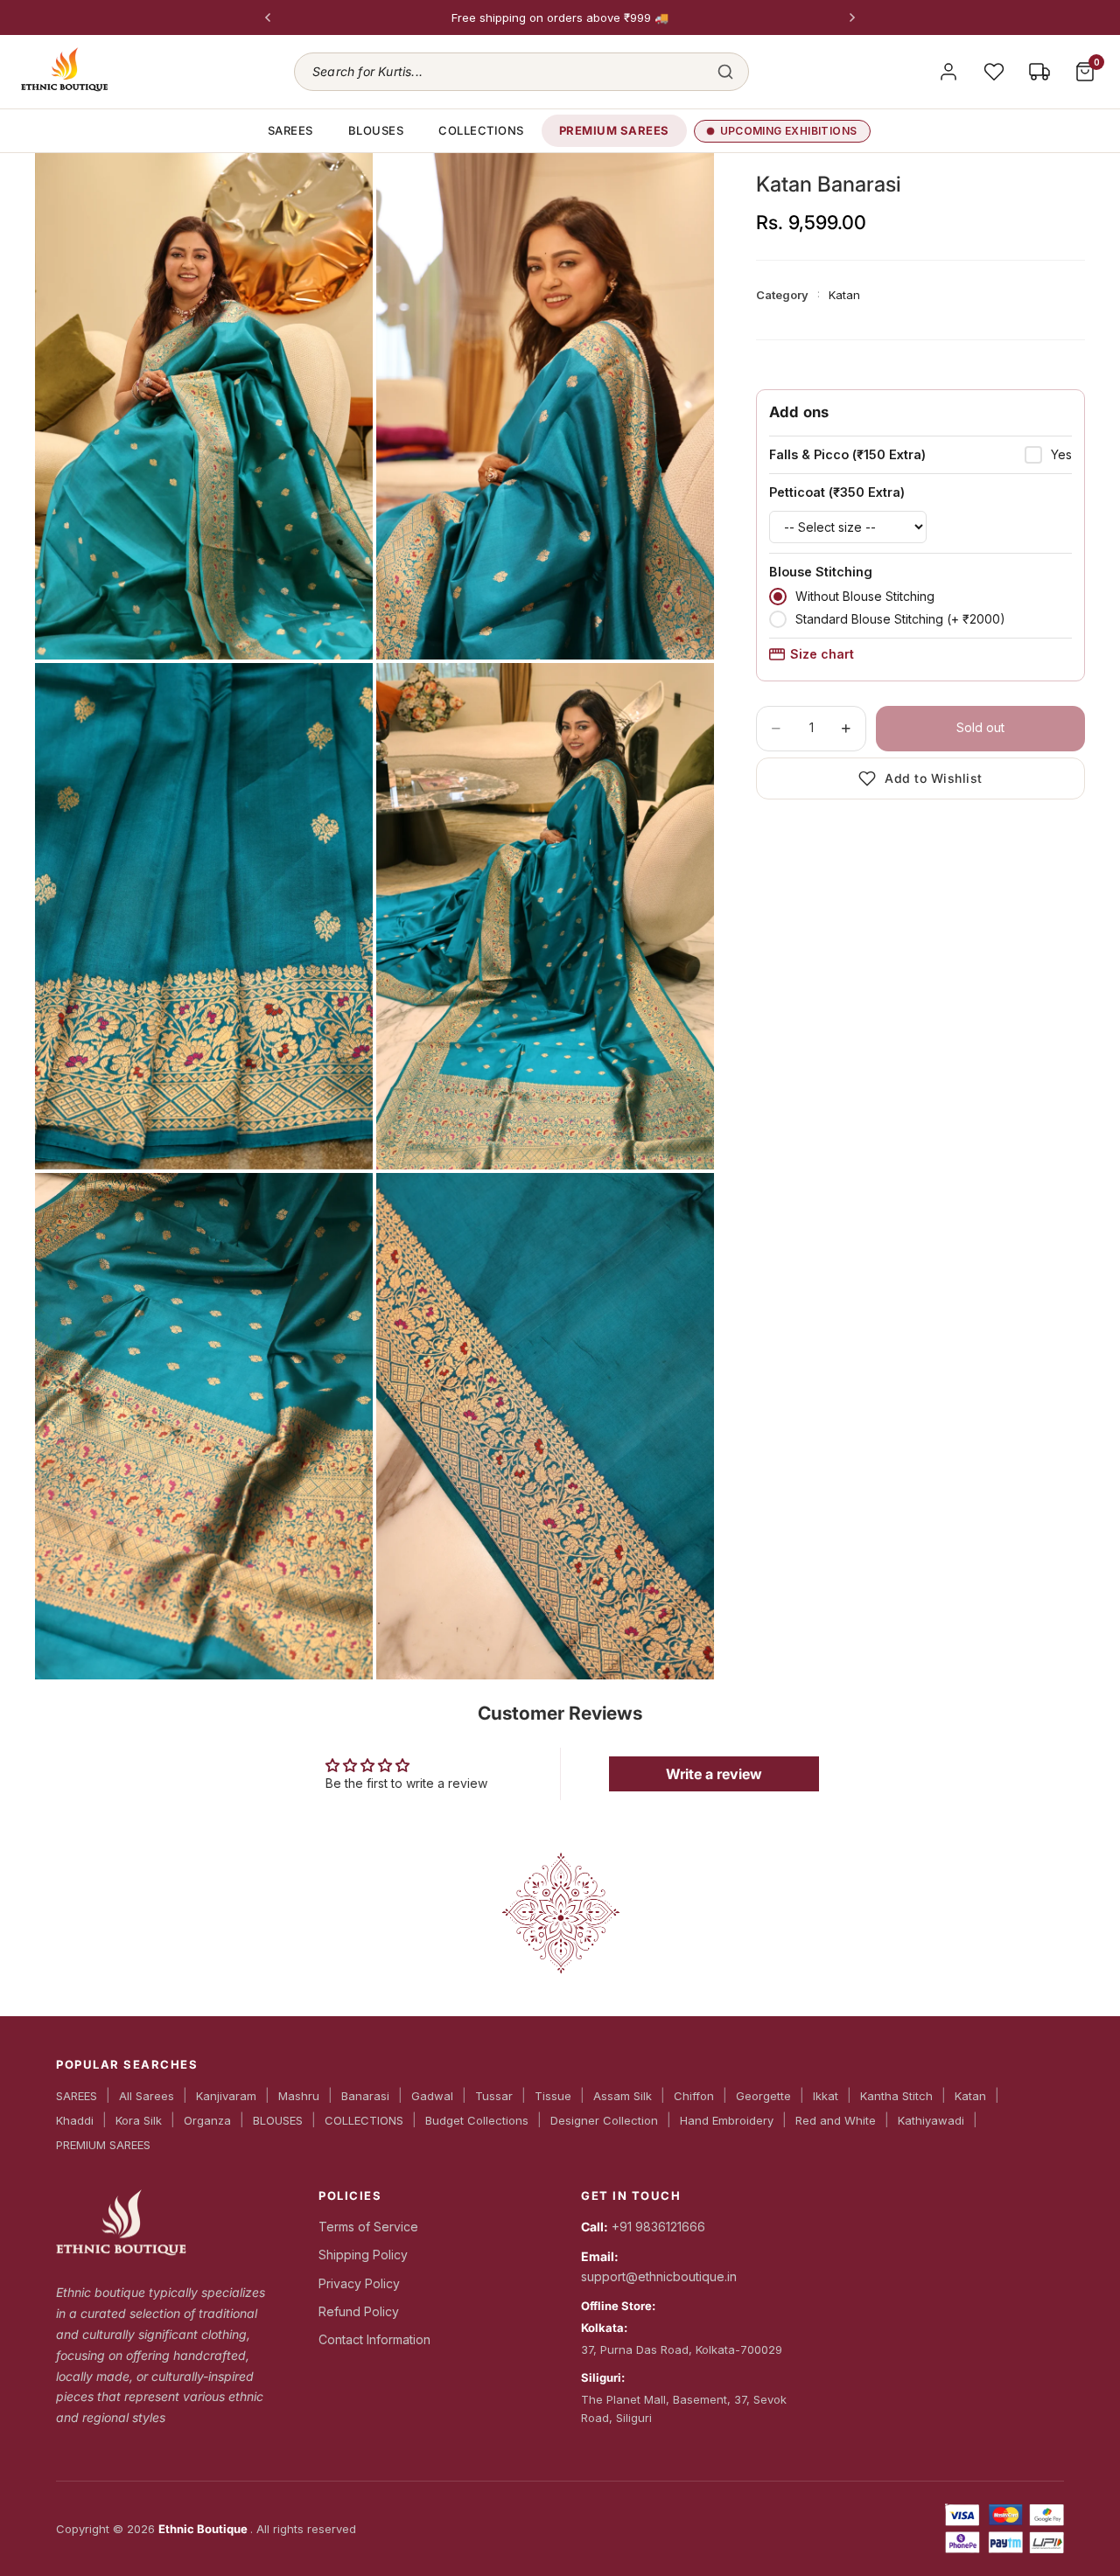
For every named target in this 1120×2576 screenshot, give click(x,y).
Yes (1061, 454)
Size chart (822, 654)
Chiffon (694, 2096)
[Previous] (268, 17)
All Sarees (147, 2096)
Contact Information (374, 2339)
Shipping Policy (363, 2255)
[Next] (852, 17)
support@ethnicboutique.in (659, 2276)
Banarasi (365, 2096)
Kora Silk (139, 2120)
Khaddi (75, 2120)
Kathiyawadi (931, 2120)
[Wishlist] (994, 72)
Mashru (299, 2096)
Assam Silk (623, 2096)
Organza (207, 2120)
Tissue (553, 2096)
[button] (521, 72)
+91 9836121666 (658, 2227)
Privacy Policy (359, 2283)
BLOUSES (376, 130)
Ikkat (826, 2096)
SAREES (290, 130)
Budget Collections (477, 2120)
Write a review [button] (714, 1774)
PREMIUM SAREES (614, 130)
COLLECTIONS (481, 130)
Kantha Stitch (896, 2096)
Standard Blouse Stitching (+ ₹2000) (900, 619)
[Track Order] (1039, 72)
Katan (970, 2096)
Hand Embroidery (727, 2120)
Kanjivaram (226, 2096)
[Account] (948, 72)
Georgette (763, 2096)
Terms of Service (368, 2227)
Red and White (836, 2120)
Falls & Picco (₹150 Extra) (847, 454)
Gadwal (432, 2096)
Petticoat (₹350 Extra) (837, 492)
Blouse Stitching (821, 572)
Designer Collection (604, 2120)
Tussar (494, 2096)
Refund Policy (359, 2311)
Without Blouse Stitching (865, 596)
